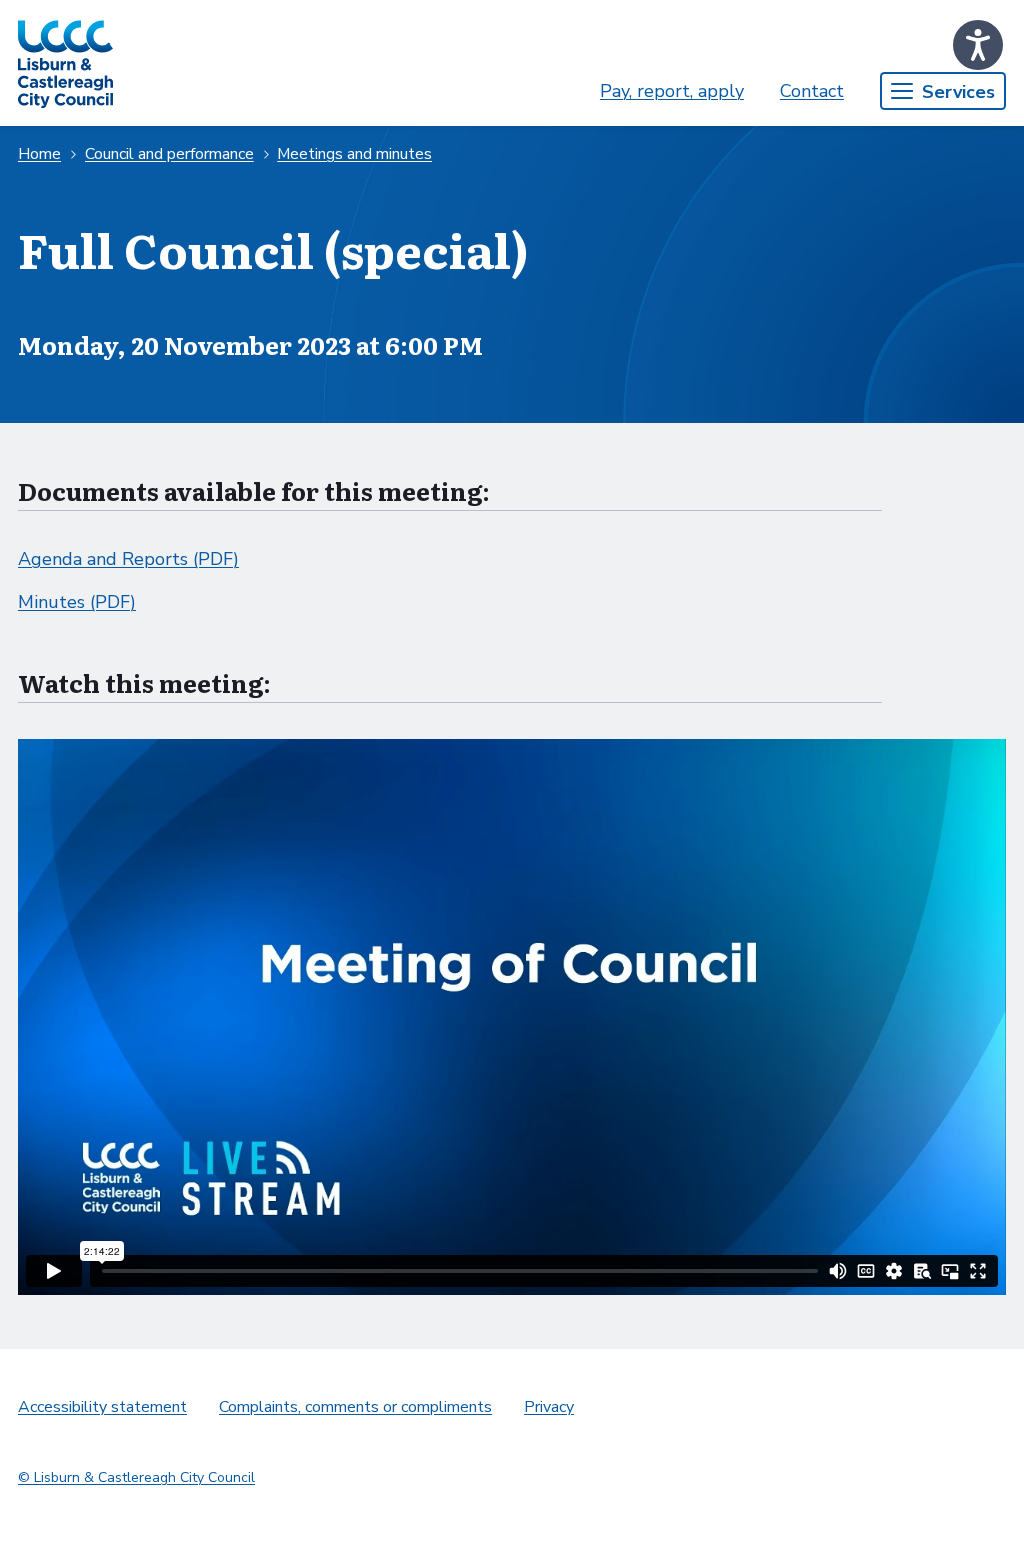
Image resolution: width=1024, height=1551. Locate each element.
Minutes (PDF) (77, 602)
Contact (812, 91)
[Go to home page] (65, 63)
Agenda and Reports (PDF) (128, 559)
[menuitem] (672, 91)
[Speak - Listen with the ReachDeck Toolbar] (978, 45)
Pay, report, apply (672, 91)
